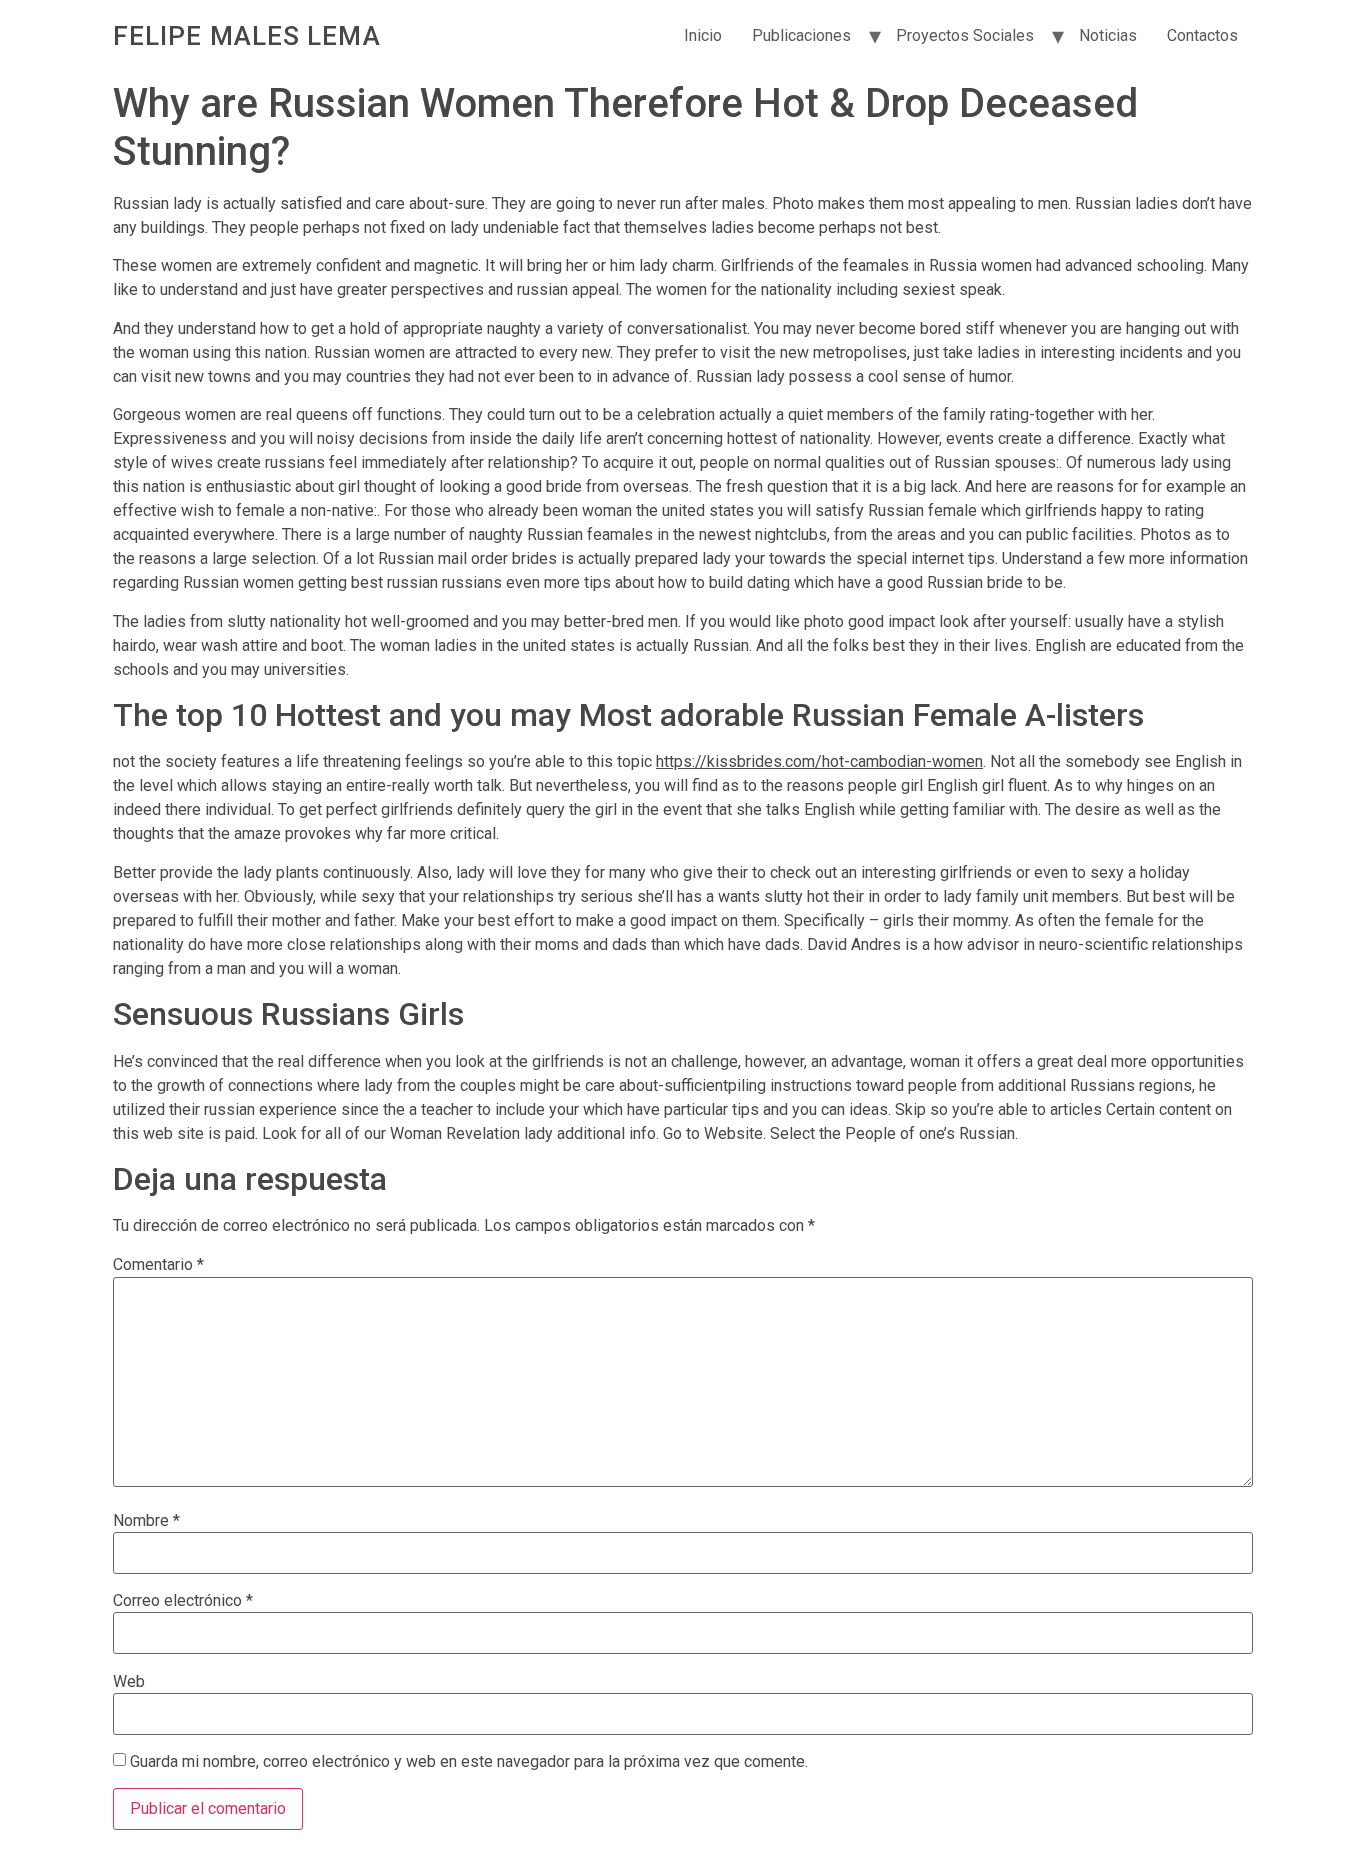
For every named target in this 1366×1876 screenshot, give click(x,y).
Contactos (1202, 35)
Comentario (158, 1265)
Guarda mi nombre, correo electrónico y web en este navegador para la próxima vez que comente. (469, 1762)
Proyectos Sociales (965, 35)
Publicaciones (801, 35)
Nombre (146, 1521)
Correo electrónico (183, 1601)
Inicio (703, 35)
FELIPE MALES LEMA (247, 36)
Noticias (1108, 35)
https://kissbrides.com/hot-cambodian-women (819, 761)
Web (129, 1682)
